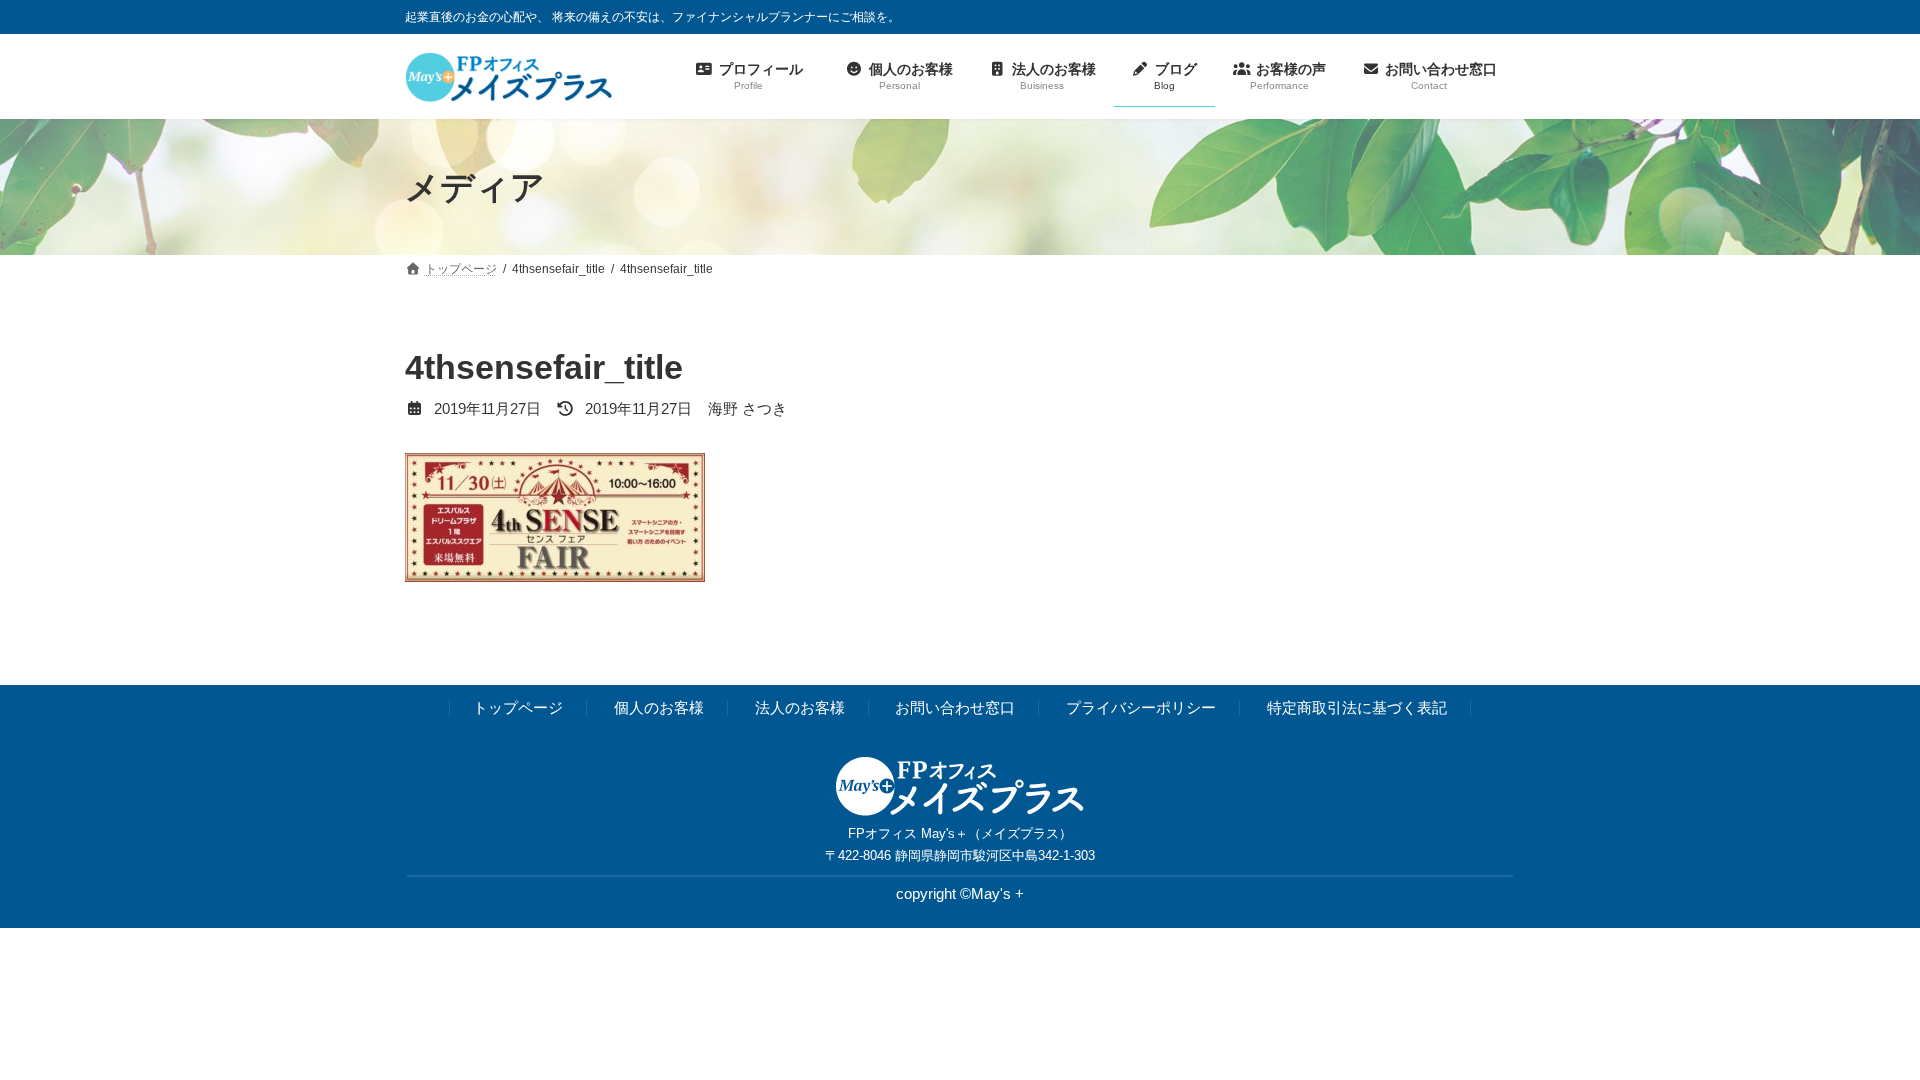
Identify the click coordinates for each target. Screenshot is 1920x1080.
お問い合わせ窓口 (955, 708)
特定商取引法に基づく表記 (1357, 708)
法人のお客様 (800, 708)
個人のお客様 (659, 708)
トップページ (518, 708)
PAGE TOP (1859, 1029)
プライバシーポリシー (1141, 708)
